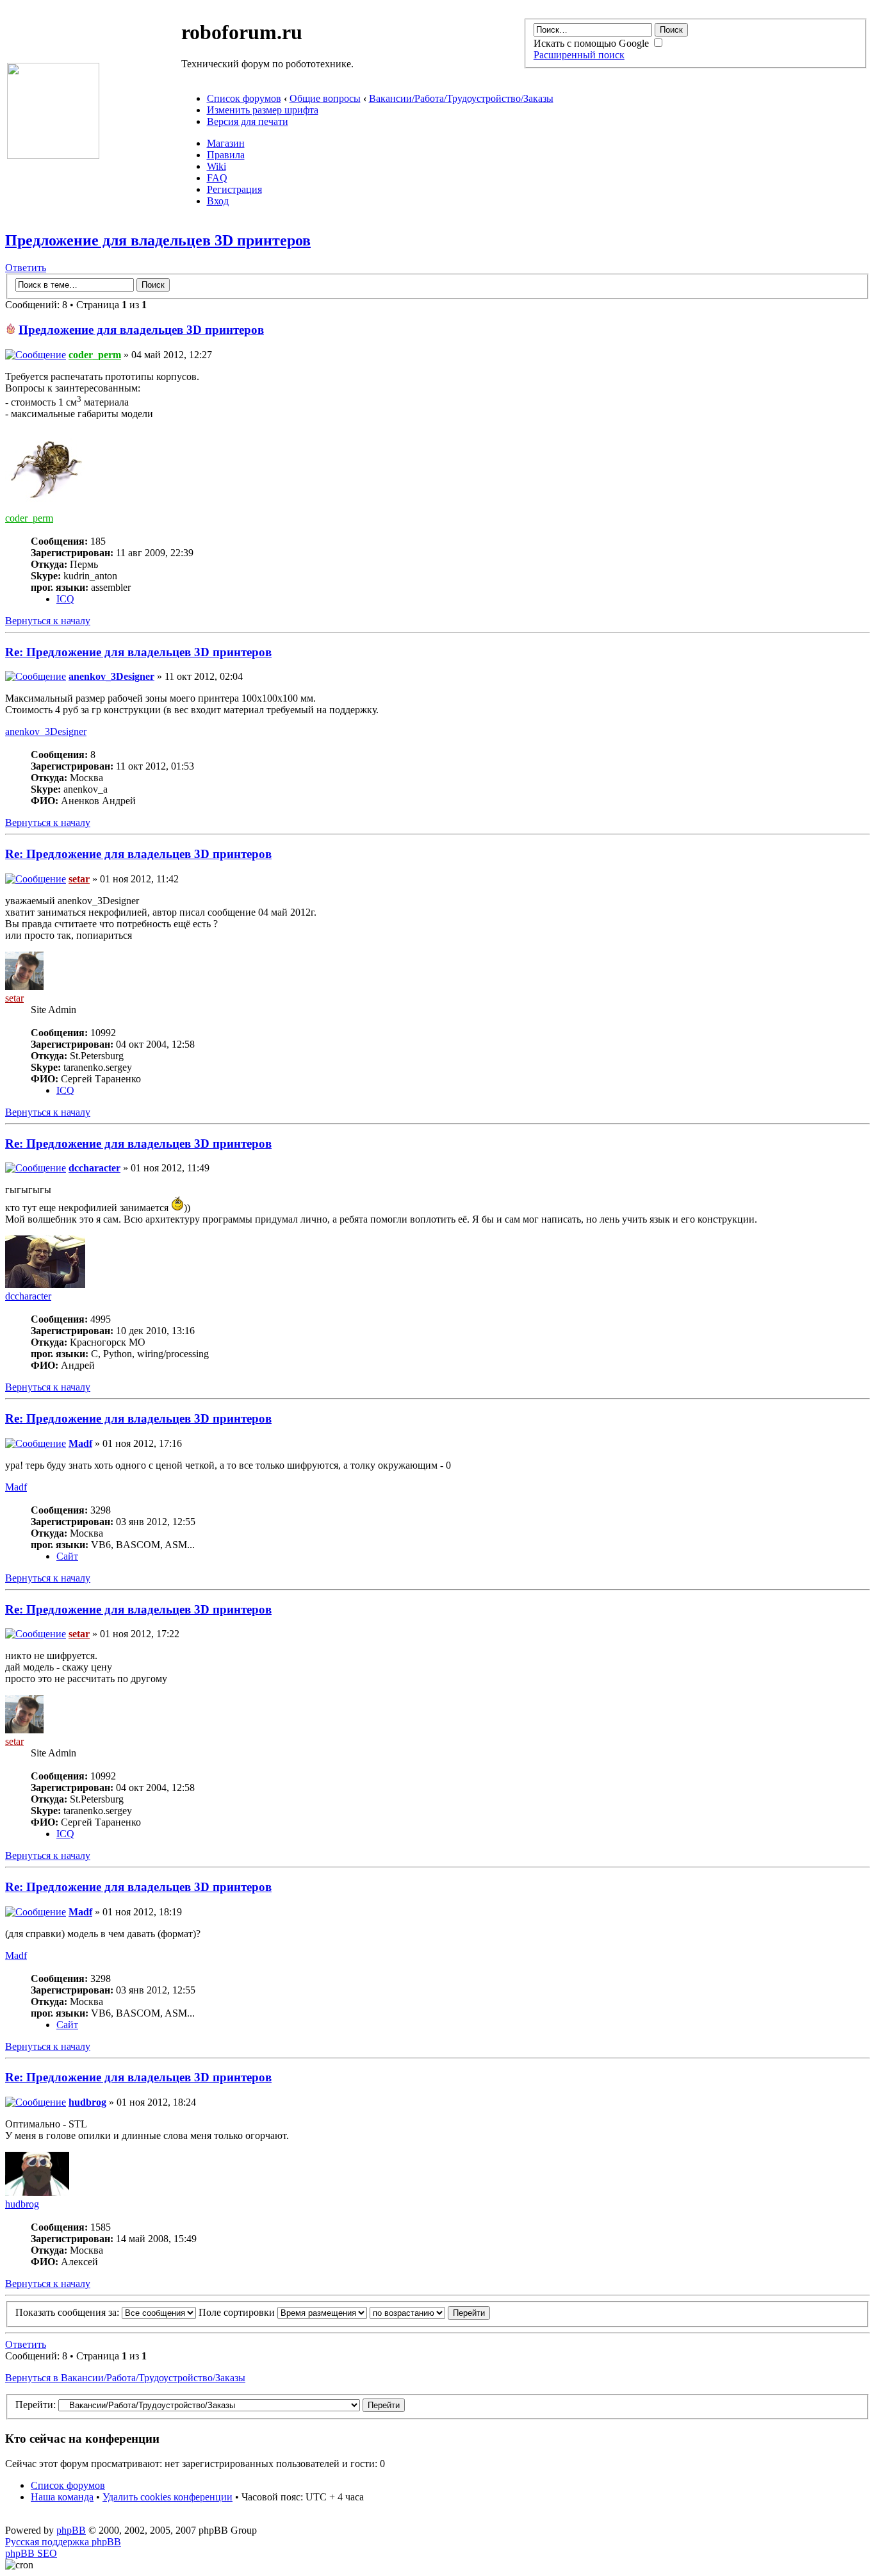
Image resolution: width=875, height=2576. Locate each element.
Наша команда (62, 2497)
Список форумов (244, 98)
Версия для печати (248, 121)
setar (79, 879)
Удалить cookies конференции (168, 2497)
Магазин (226, 143)
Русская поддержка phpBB (63, 2542)
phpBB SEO (31, 2553)
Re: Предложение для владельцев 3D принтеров (138, 652)
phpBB (71, 2530)
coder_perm (95, 355)
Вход (218, 201)
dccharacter (94, 1168)
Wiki (217, 166)
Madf (80, 1443)
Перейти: (36, 2405)
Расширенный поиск (579, 55)
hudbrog (87, 2102)
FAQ (217, 178)
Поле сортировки (238, 2312)
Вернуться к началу (48, 621)
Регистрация (234, 189)
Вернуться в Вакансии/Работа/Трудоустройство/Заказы (125, 2378)
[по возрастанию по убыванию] (430, 2312)
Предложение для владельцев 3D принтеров (158, 240)
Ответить (26, 268)
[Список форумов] (53, 155)
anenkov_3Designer (111, 676)
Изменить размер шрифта (263, 110)
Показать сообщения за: (69, 2312)
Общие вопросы (325, 98)
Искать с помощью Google (593, 43)
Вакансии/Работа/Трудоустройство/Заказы (461, 98)
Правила (226, 155)
